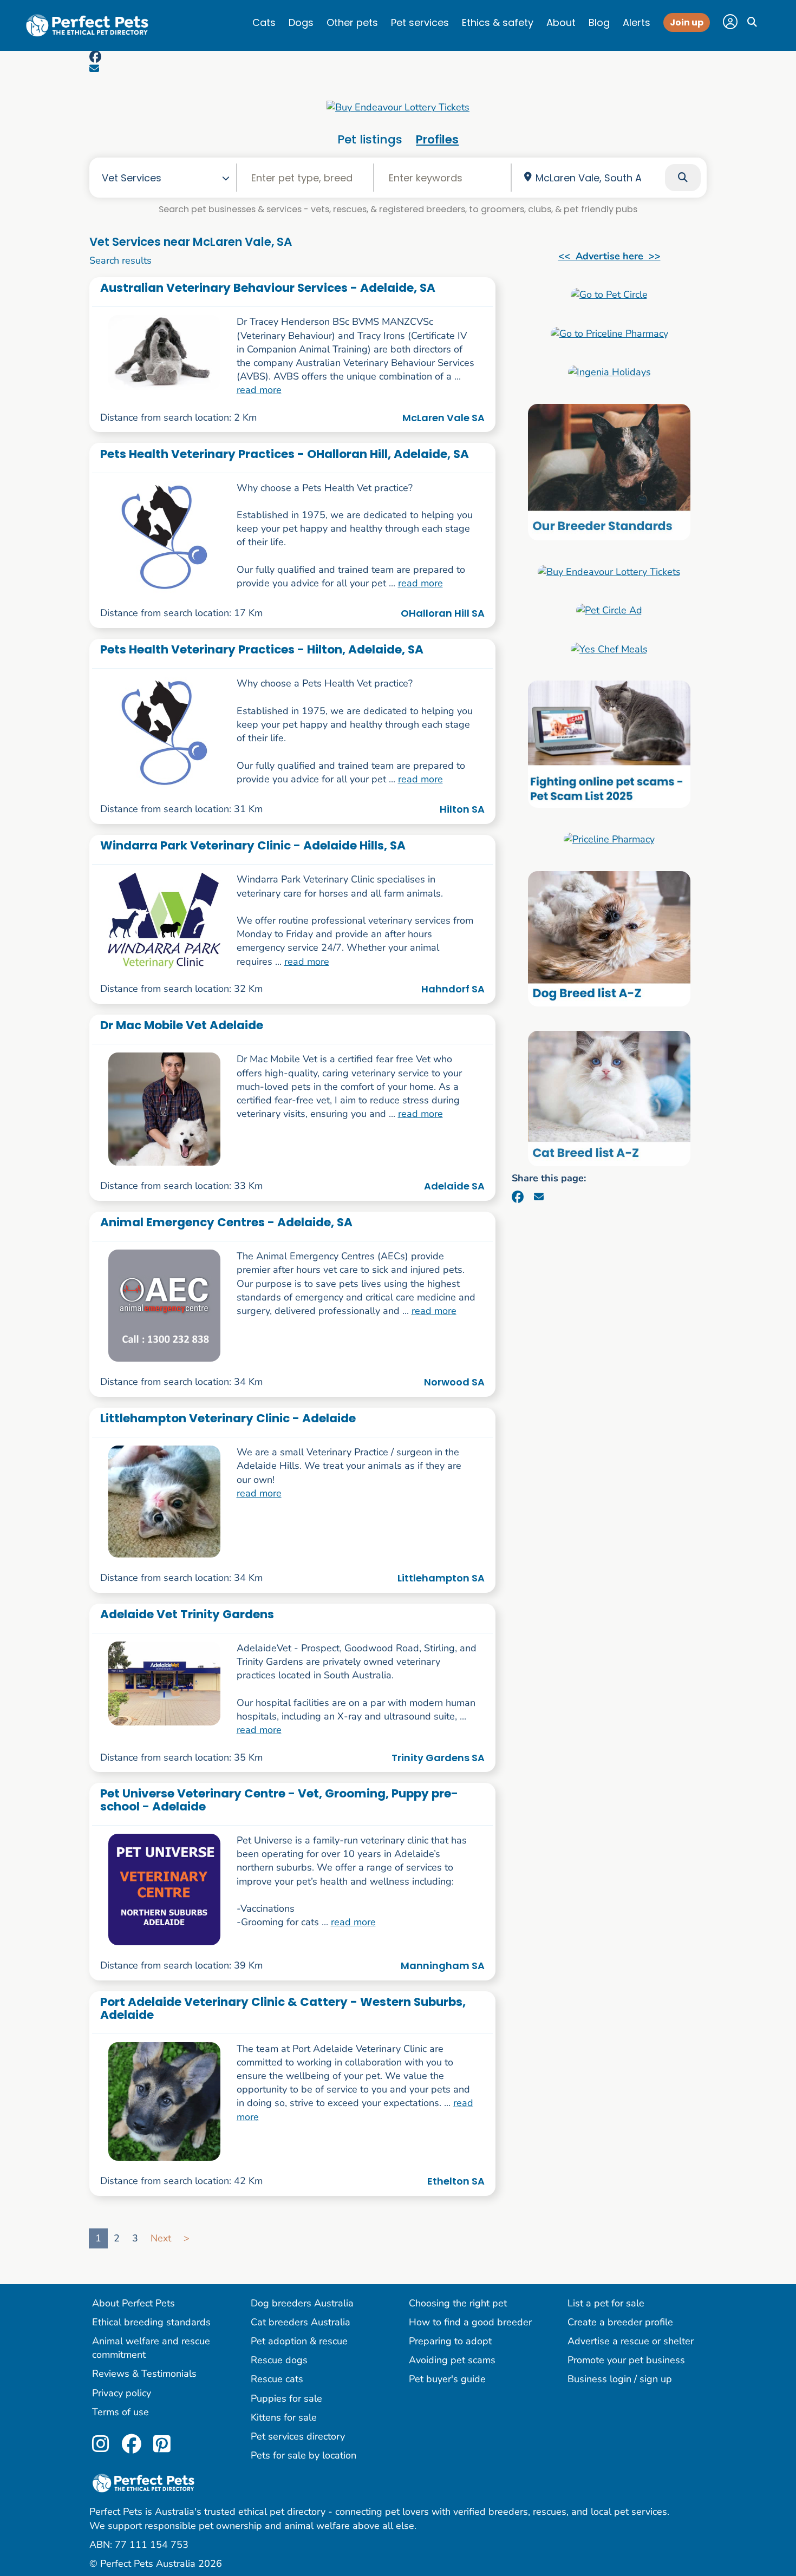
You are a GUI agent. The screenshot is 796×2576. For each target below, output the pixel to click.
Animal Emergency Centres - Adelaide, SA (226, 1222)
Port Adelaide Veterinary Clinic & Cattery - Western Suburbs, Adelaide (283, 2008)
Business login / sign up (620, 2379)
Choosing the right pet (458, 2303)
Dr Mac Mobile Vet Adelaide (182, 1025)
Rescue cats (277, 2379)
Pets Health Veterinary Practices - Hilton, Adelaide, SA (262, 649)
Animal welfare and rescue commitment (151, 2348)
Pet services (420, 22)
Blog (599, 22)
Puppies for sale (286, 2398)
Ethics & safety (498, 22)
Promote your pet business (626, 2360)
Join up (687, 22)
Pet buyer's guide (447, 2379)
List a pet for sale (606, 2303)
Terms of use (120, 2412)
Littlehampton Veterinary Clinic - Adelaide (228, 1418)
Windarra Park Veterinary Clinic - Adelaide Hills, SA (253, 845)
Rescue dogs (279, 2360)
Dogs (301, 22)
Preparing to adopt (450, 2341)
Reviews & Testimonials (144, 2374)
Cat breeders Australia (301, 2322)
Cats (264, 22)
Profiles (437, 139)
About (561, 22)
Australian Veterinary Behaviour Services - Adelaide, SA (268, 288)
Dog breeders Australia (302, 2303)
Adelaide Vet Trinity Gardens (187, 1614)
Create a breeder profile (620, 2322)
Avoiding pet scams (452, 2360)
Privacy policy (122, 2393)
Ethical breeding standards (151, 2322)
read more (259, 390)
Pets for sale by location (304, 2455)
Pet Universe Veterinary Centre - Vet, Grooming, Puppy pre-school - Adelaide (279, 1800)
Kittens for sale (284, 2417)
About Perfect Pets (133, 2303)
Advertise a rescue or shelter (631, 2341)
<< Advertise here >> (609, 256)
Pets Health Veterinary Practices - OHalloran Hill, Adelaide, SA (285, 454)
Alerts (637, 22)
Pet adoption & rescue (299, 2341)
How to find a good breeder (470, 2322)
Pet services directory (298, 2436)
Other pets (352, 22)
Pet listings (370, 139)
